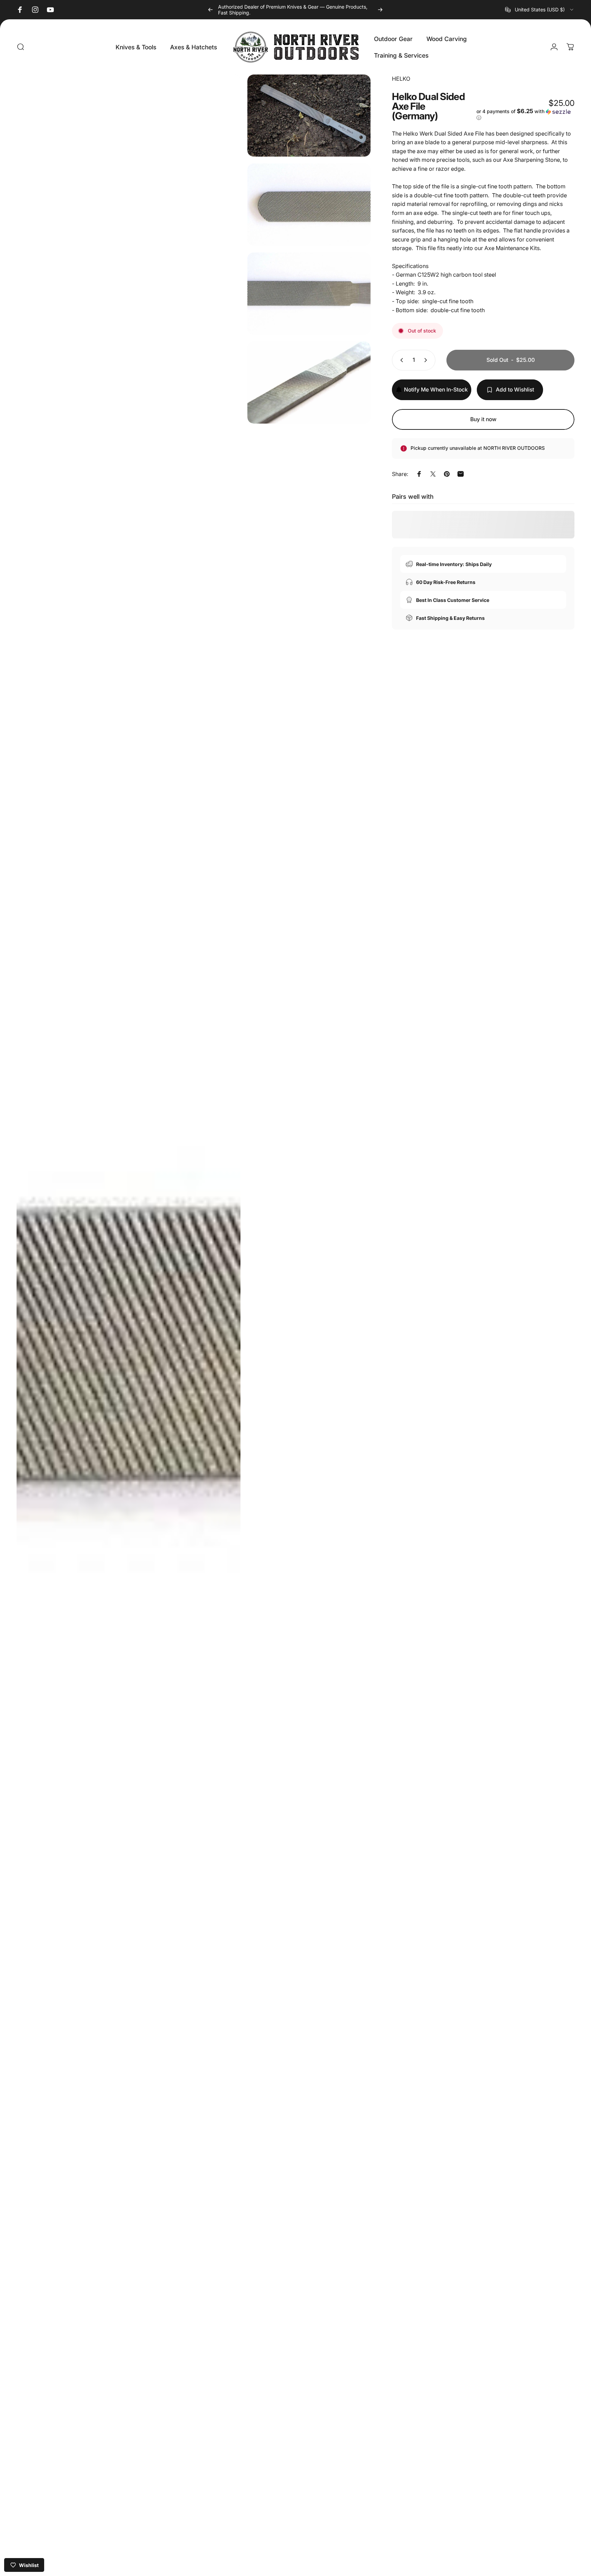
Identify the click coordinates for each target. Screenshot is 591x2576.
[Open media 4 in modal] (309, 294)
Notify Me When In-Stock (436, 390)
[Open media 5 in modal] (309, 383)
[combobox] (540, 10)
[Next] (380, 10)
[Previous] (210, 10)
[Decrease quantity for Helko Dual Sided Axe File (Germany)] (400, 360)
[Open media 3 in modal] (309, 205)
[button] (525, 115)
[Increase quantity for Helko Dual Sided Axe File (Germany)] (427, 360)
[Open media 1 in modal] (129, 1322)
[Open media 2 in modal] (309, 116)
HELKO (401, 79)
